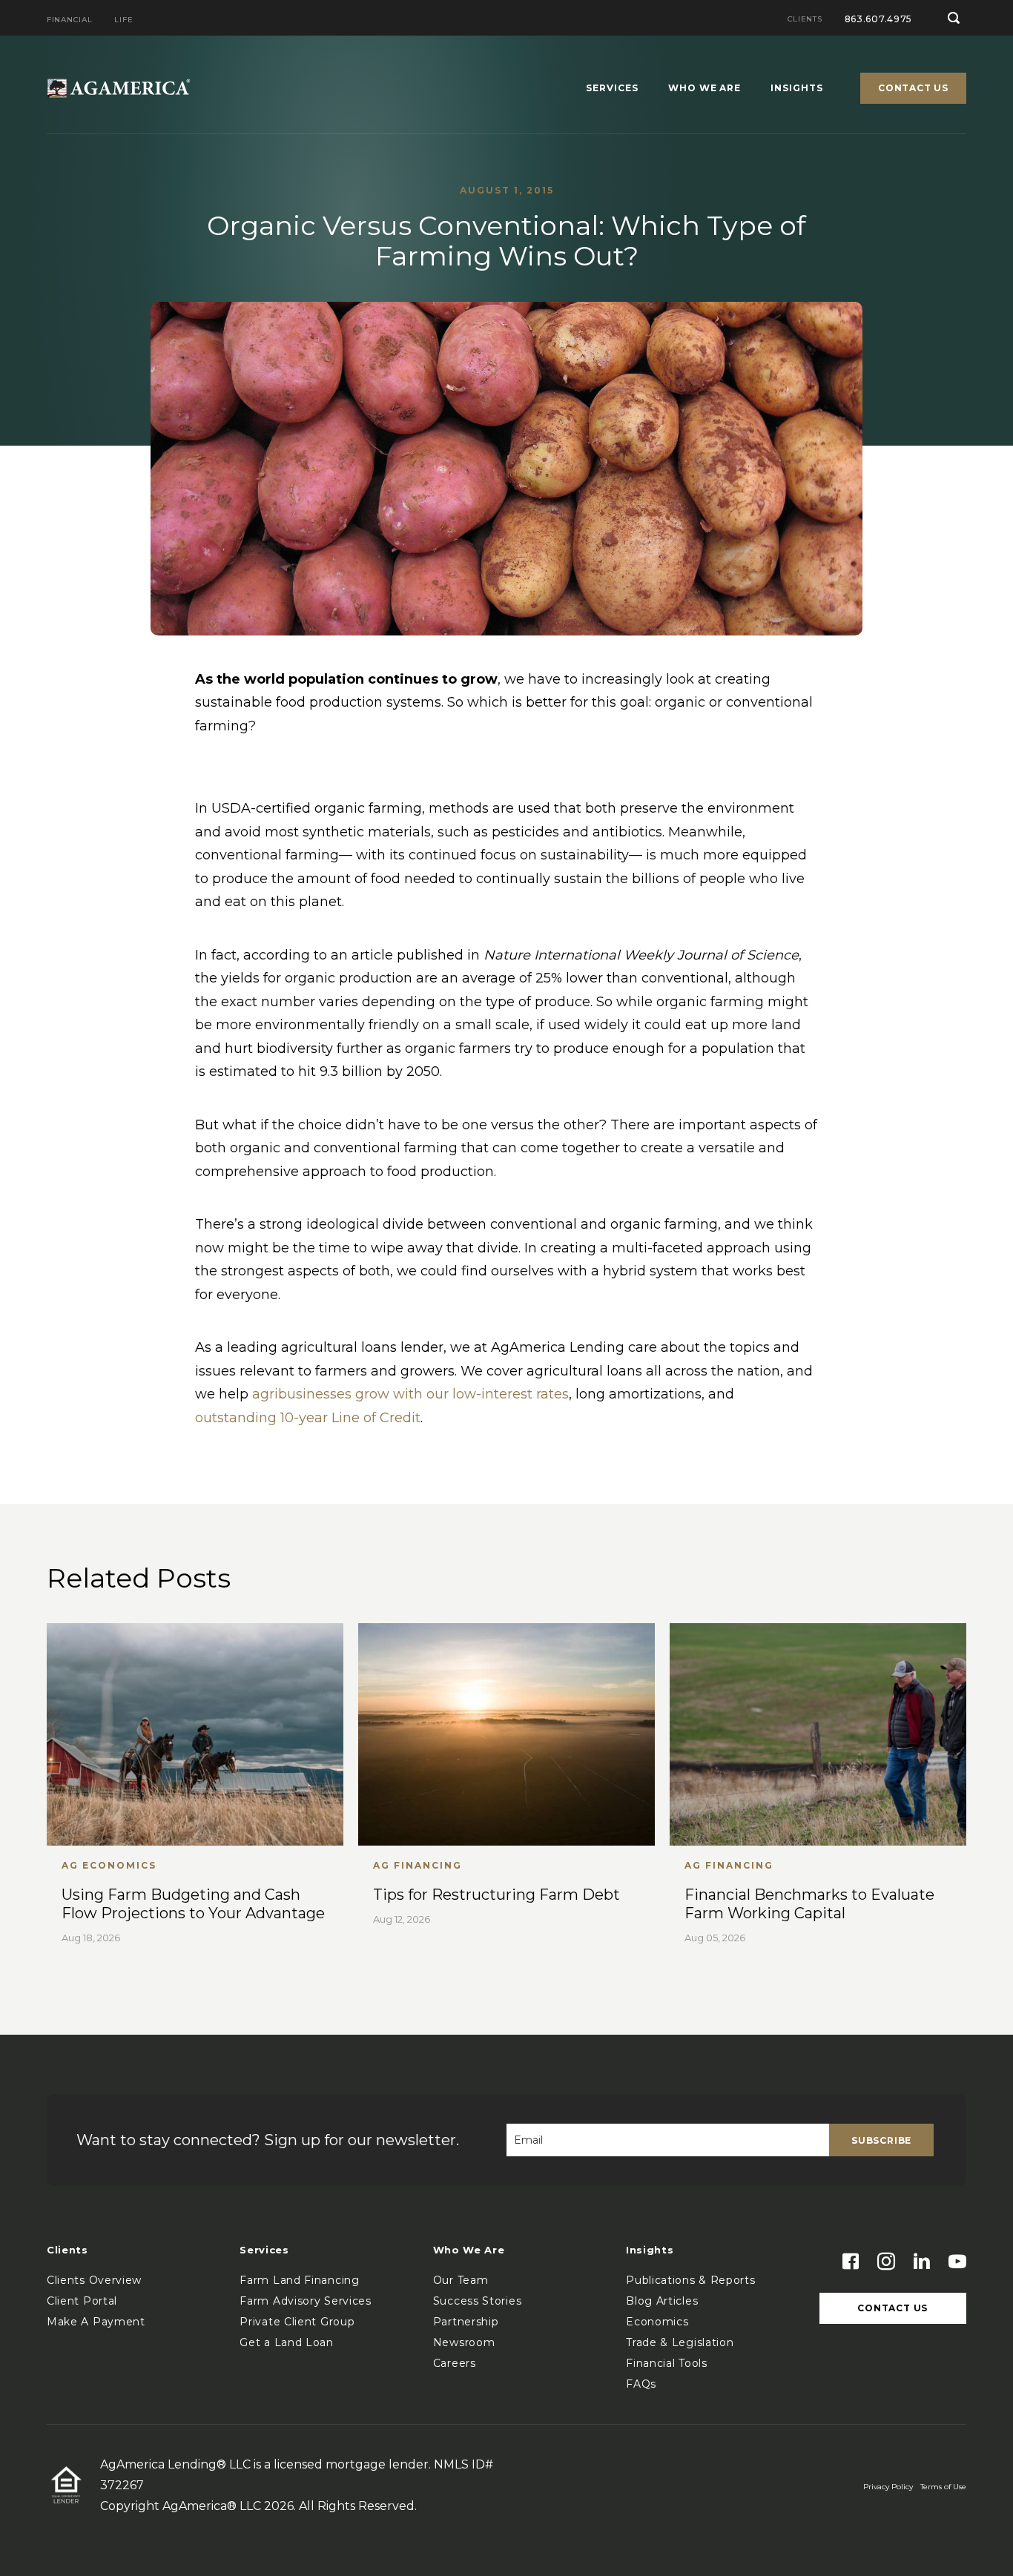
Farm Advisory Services (305, 2301)
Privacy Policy (888, 2487)
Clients (805, 20)
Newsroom (464, 2342)
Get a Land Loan (287, 2342)
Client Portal (82, 2301)
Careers (455, 2363)
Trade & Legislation (680, 2342)
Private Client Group (297, 2322)
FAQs (641, 2384)
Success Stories (478, 2301)
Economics (657, 2322)
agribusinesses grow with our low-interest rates (410, 1394)
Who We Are (705, 89)
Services (612, 89)
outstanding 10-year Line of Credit (308, 1418)
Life (123, 20)
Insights (797, 89)
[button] (954, 18)
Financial (69, 20)
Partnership (466, 2322)
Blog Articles (662, 2301)
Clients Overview (94, 2280)
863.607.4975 (879, 19)
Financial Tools (667, 2363)
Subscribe (881, 2140)
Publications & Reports (690, 2280)
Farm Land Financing (299, 2280)
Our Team (461, 2280)
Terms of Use (943, 2487)
